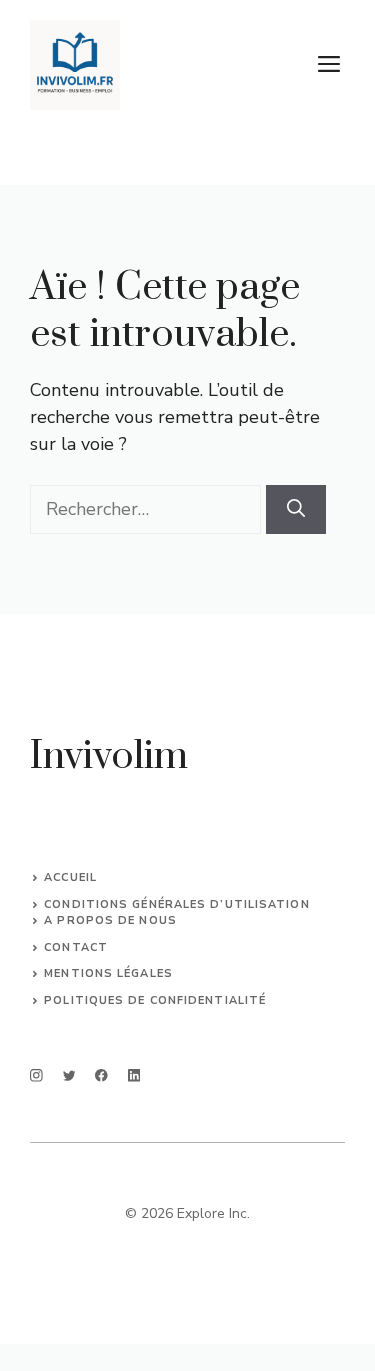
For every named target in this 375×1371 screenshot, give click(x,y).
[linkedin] (134, 1075)
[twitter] (69, 1075)
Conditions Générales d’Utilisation (176, 904)
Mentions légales (108, 973)
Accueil (70, 877)
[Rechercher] (296, 509)
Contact (76, 947)
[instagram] (36, 1075)
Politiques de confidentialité (155, 1000)
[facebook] (101, 1075)
